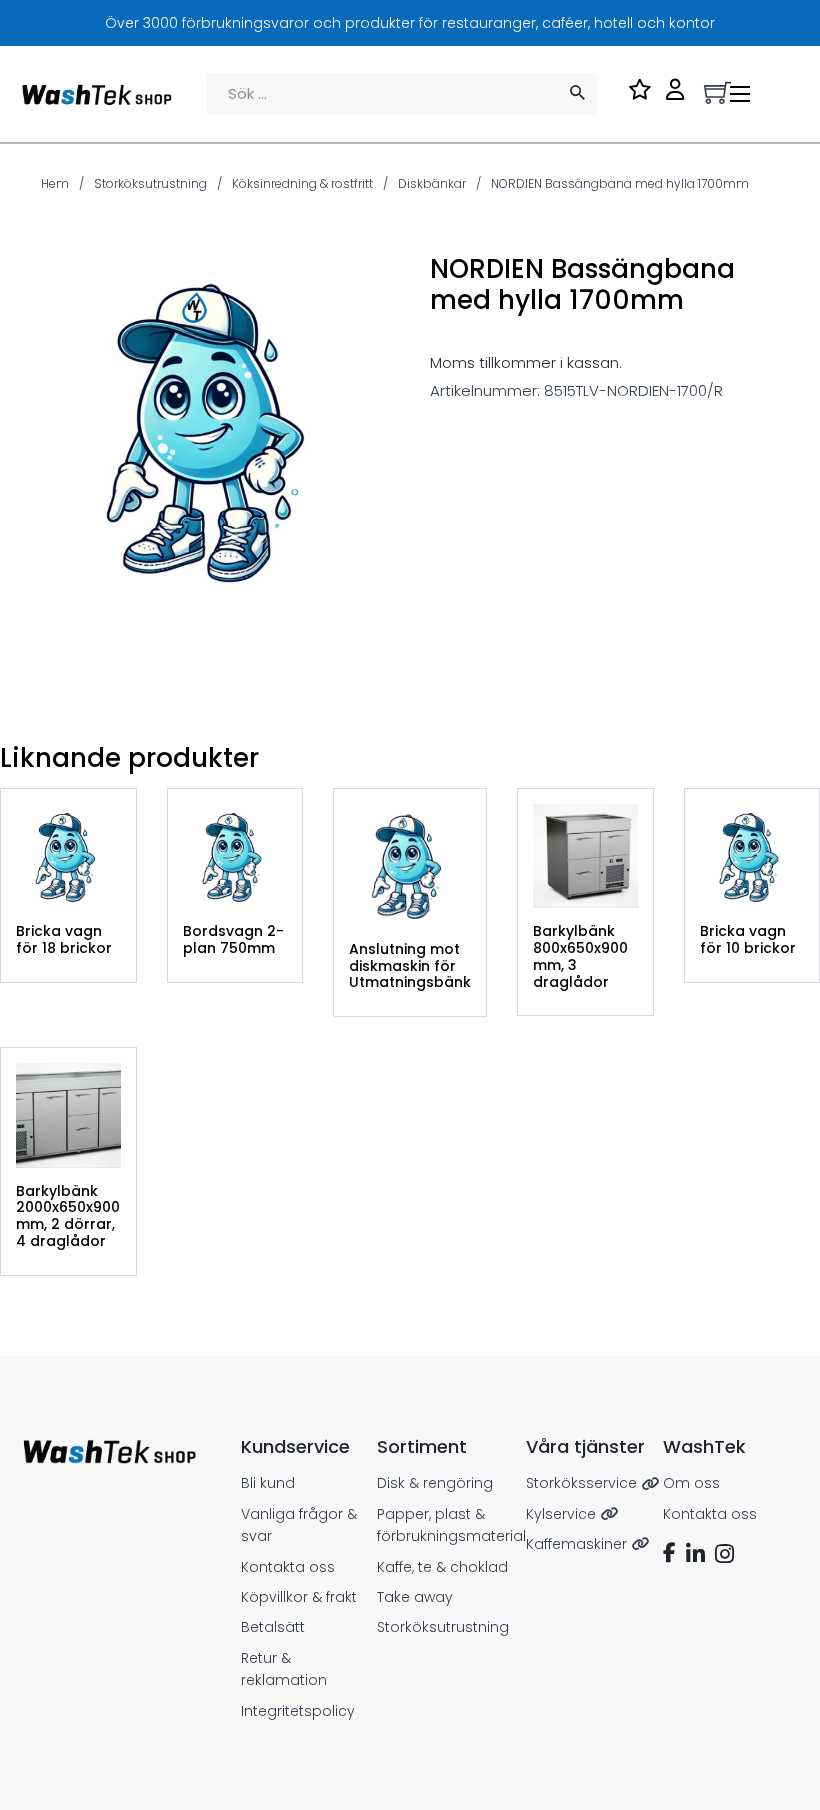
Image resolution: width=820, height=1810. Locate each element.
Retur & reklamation (284, 1669)
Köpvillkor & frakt (299, 1597)
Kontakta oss (288, 1567)
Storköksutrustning (150, 183)
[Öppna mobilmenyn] (740, 94)
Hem (55, 183)
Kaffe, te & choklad (442, 1567)
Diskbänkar (432, 183)
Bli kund (268, 1483)
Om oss (691, 1483)
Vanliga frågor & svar (299, 1525)
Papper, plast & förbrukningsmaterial (451, 1525)
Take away (415, 1597)
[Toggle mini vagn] (717, 92)
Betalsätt (273, 1627)
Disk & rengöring (435, 1483)
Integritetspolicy (298, 1711)
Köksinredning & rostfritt (302, 183)
